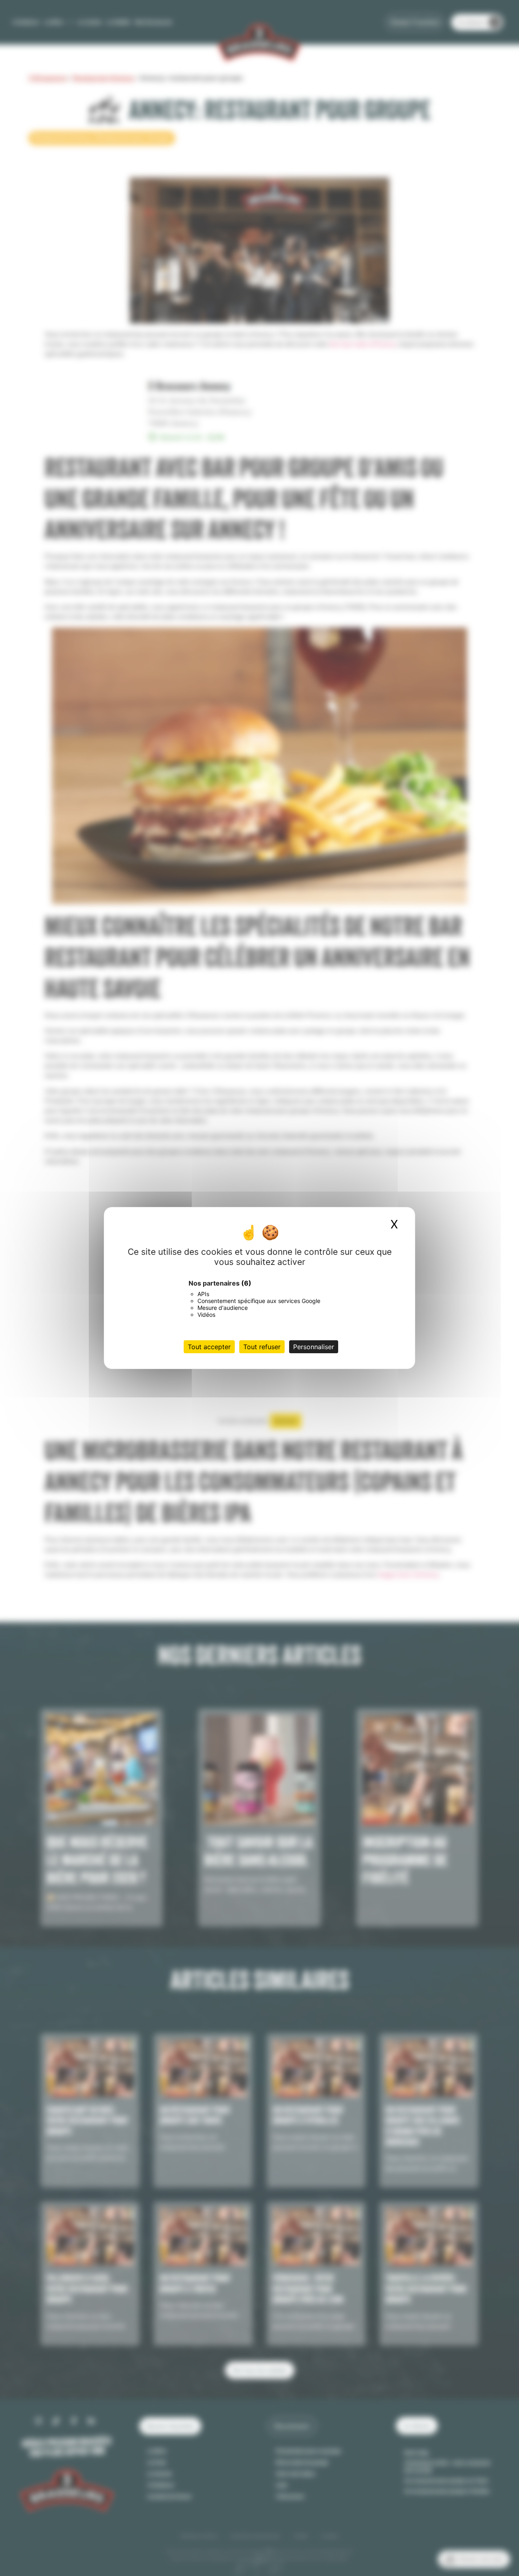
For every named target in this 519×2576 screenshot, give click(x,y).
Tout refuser (262, 1347)
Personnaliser (314, 1347)
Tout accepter (209, 1347)
